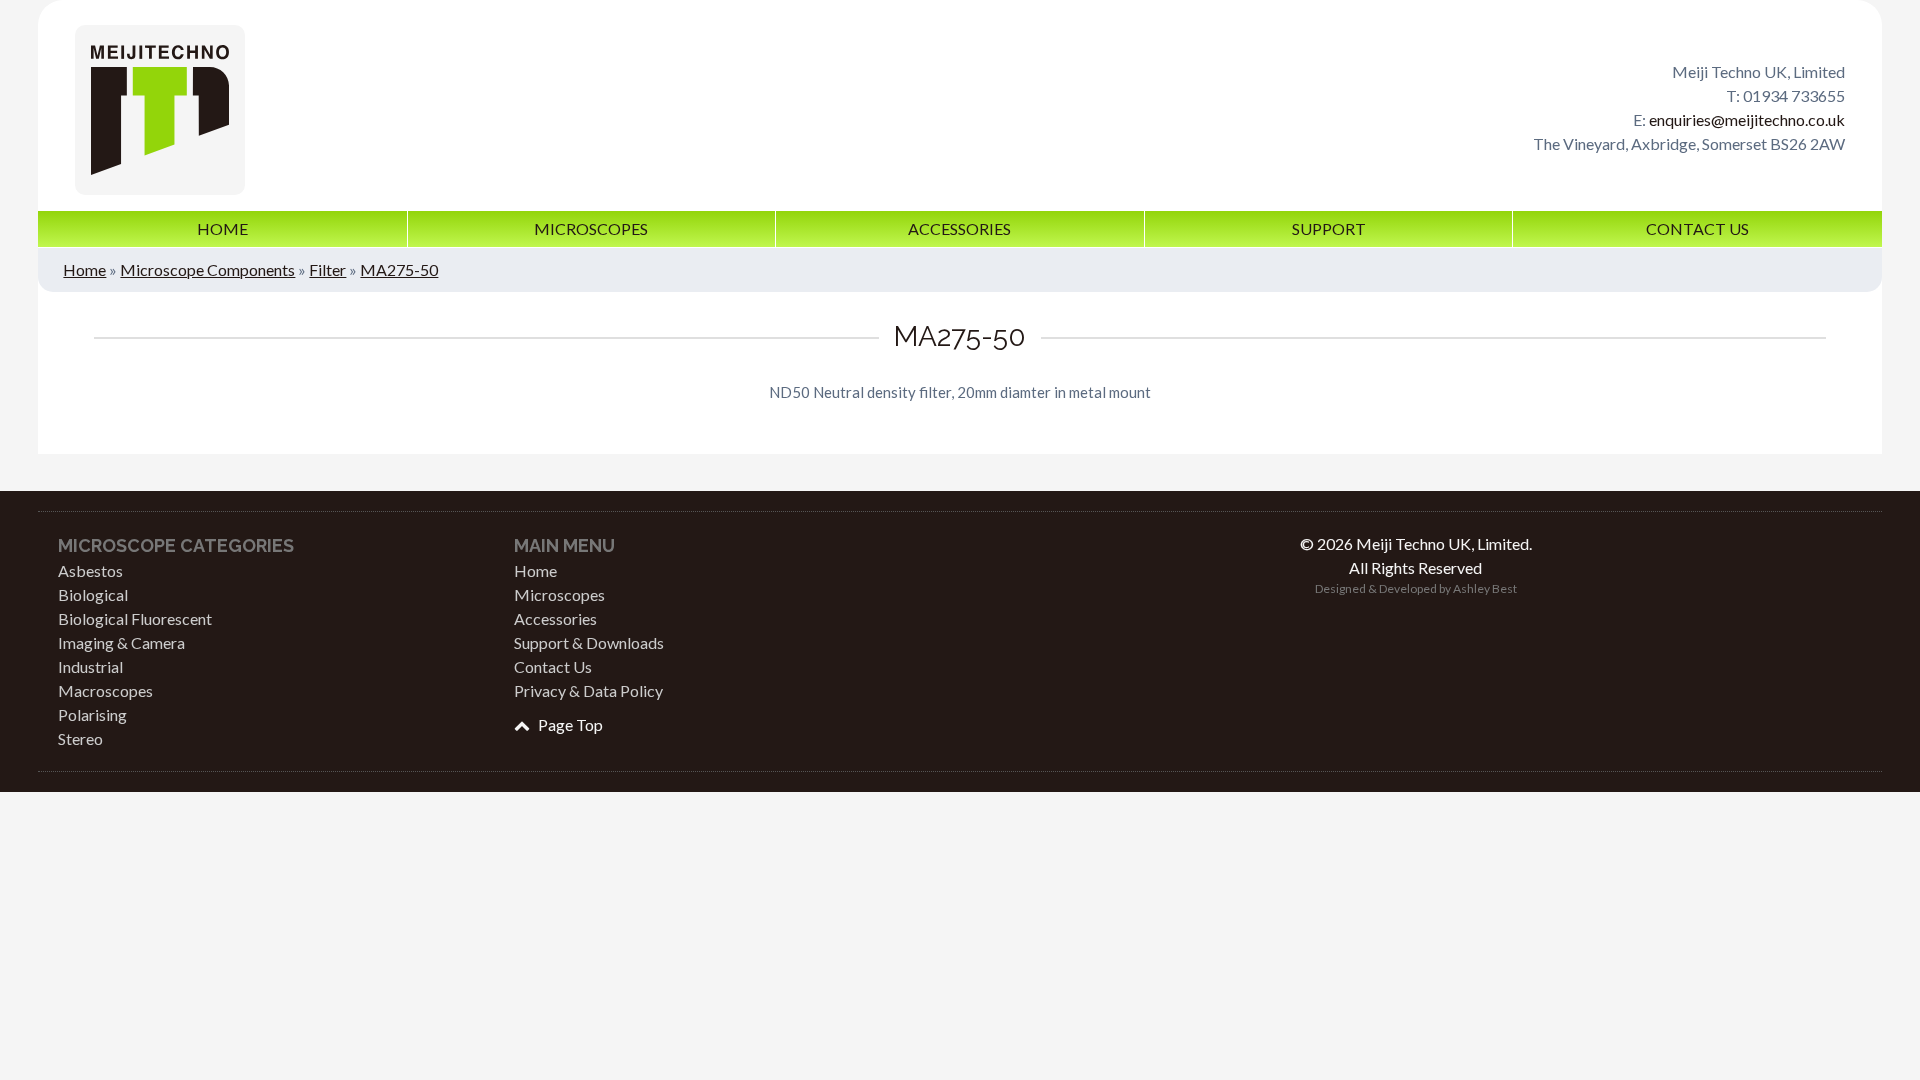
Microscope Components (207, 269)
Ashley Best (1485, 588)
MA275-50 (399, 269)
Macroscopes (105, 690)
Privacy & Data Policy (588, 690)
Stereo (80, 738)
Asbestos (90, 570)
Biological (93, 594)
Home (222, 228)
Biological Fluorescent (135, 618)
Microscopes (591, 228)
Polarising (92, 714)
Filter (327, 269)
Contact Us (1697, 228)
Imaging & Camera (121, 642)
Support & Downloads (589, 642)
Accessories (959, 228)
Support (1329, 228)
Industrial (90, 666)
